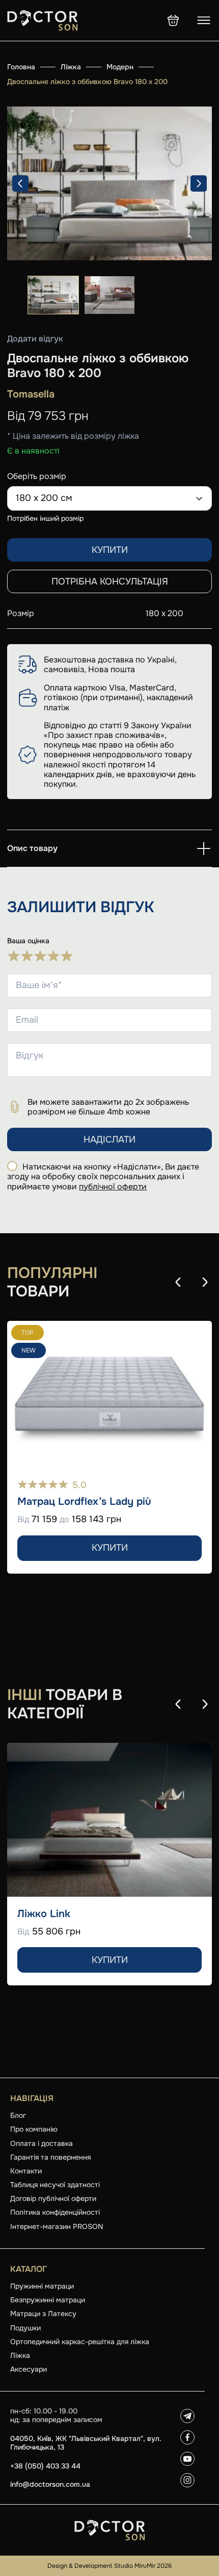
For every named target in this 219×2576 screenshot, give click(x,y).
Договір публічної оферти (53, 2198)
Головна (21, 67)
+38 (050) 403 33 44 (45, 2466)
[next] (199, 183)
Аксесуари (29, 2369)
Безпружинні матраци (48, 2300)
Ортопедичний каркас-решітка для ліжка (80, 2342)
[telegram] (187, 2416)
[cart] (173, 20)
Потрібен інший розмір (45, 518)
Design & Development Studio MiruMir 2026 (109, 2566)
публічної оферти (113, 1187)
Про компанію (34, 2129)
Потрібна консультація (110, 581)
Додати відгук (35, 339)
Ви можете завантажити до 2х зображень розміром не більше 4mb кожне (108, 1107)
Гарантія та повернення (50, 2157)
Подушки (25, 2328)
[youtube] (187, 2459)
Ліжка (71, 67)
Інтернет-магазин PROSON (57, 2226)
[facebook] (187, 2437)
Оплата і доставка (42, 2143)
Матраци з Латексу (43, 2314)
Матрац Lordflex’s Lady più (84, 1502)
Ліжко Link (44, 1914)
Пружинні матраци (42, 2286)
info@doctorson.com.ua (50, 2485)
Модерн (120, 67)
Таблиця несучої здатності (55, 2185)
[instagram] (187, 2480)
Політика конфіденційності (55, 2212)
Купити (110, 550)
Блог (18, 2115)
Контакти (26, 2171)
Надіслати (109, 1139)
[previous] (20, 183)
